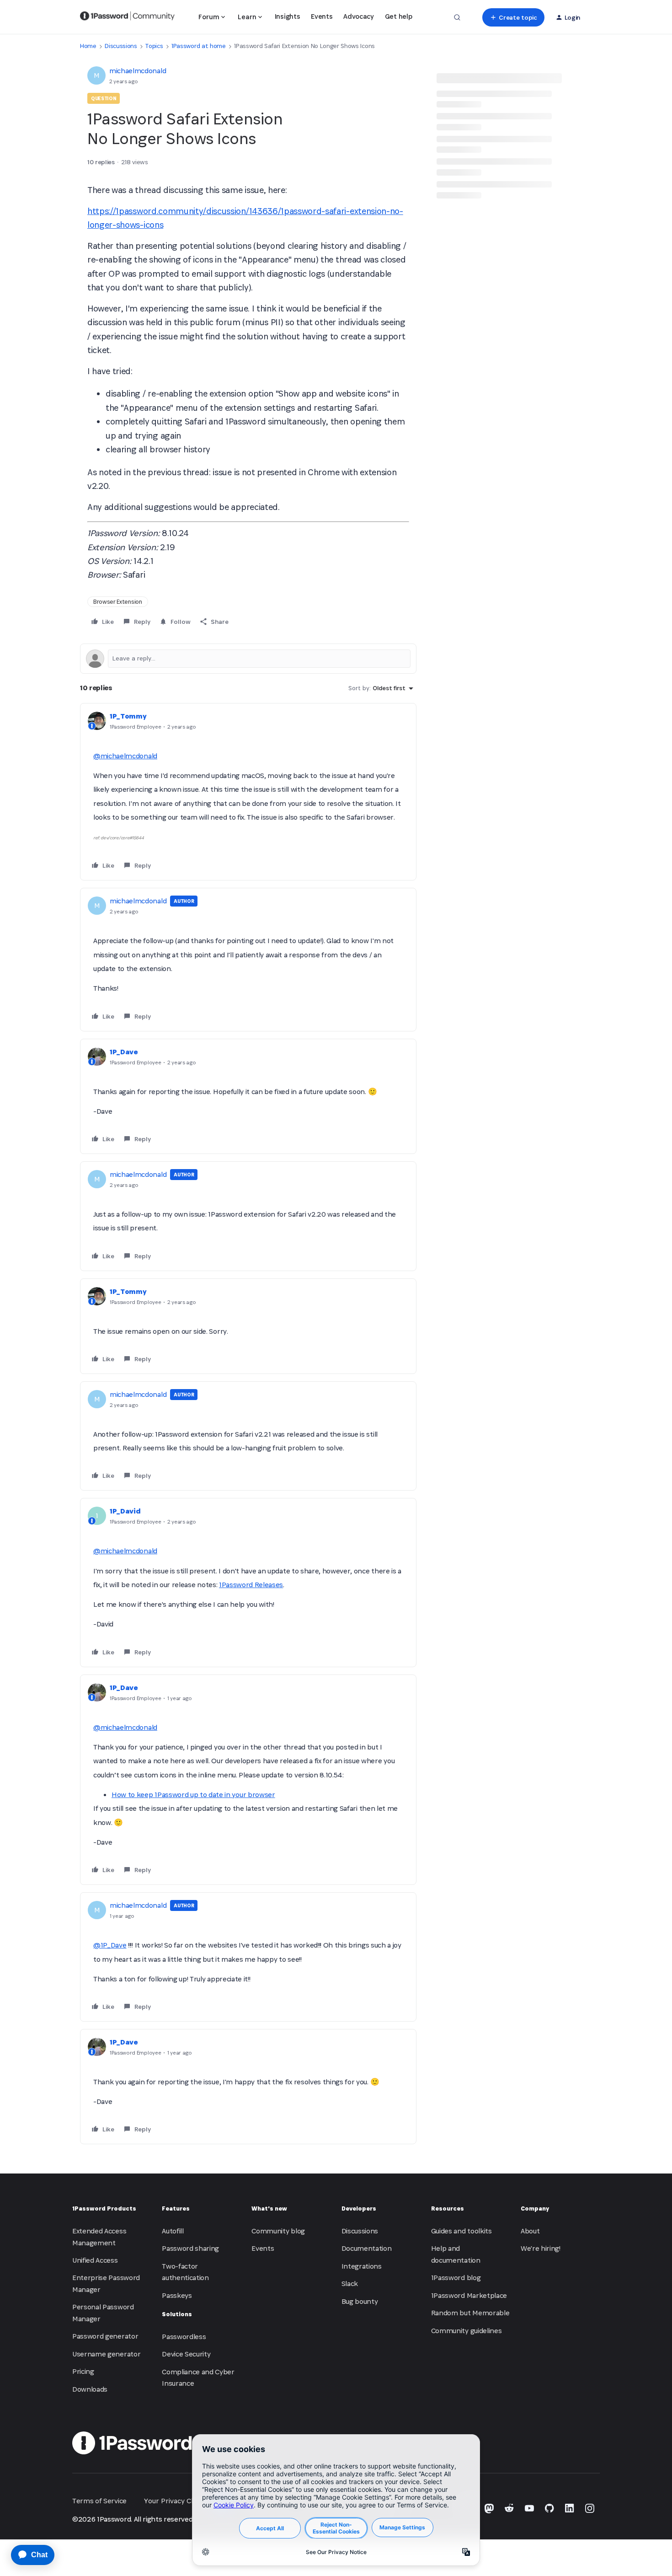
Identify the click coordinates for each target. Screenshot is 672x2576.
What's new (269, 2208)
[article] (248, 792)
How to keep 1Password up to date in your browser (193, 1795)
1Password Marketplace (469, 2295)
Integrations (362, 2266)
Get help (398, 16)
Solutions (177, 2314)
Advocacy (358, 16)
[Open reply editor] (248, 659)
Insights (287, 16)
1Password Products (104, 2208)
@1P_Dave (110, 1945)
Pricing (83, 2371)
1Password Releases (251, 1585)
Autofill (173, 2231)
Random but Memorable (470, 2313)
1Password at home (199, 46)
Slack (350, 2284)
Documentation (367, 2248)
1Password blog (456, 2278)
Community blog (278, 2231)
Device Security (186, 2354)
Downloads (90, 2389)
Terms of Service (99, 2501)
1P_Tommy (128, 716)
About (530, 2231)
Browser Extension (118, 602)
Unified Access (95, 2260)
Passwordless (184, 2337)
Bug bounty (360, 2301)
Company (535, 2208)
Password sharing (190, 2248)
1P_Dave (124, 1052)
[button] (513, 17)
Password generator (105, 2336)
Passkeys (177, 2295)
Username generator (106, 2354)
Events (322, 16)
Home (88, 46)
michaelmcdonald (138, 71)
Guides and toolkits (461, 2231)
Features (176, 2208)
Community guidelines (467, 2331)
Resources (448, 2208)
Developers (359, 2208)
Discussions (121, 46)
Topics (154, 46)
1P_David (125, 1511)
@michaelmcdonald (125, 756)
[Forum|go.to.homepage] (127, 17)
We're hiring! (541, 2248)
